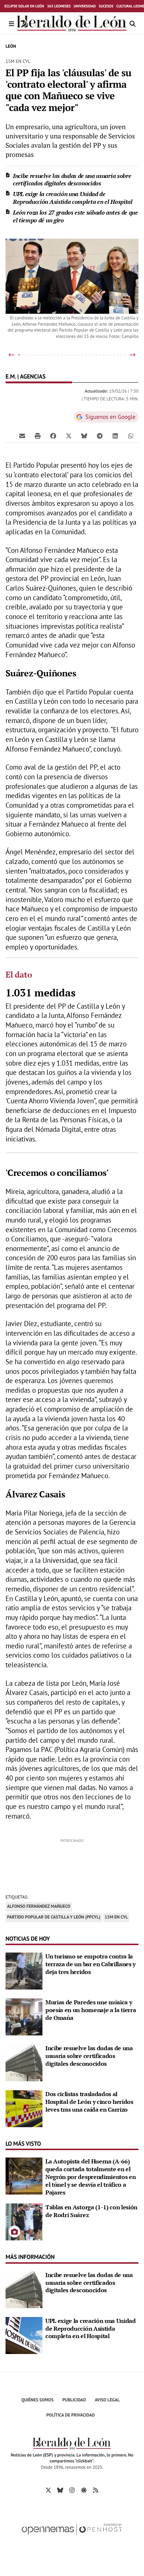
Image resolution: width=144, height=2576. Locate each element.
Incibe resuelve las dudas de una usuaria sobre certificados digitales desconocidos (72, 180)
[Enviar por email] (22, 436)
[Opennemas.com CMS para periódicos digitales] (72, 2537)
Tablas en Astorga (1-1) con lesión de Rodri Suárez (91, 2211)
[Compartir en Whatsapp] (131, 436)
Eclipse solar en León (24, 6)
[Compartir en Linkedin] (115, 436)
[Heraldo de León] (72, 23)
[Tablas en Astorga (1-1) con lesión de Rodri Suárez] (24, 2221)
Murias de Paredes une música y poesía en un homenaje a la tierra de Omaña (91, 2010)
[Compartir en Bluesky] (84, 436)
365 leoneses (59, 6)
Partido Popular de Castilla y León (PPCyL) (54, 1917)
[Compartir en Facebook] (53, 436)
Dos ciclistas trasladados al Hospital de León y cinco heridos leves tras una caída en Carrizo (89, 2102)
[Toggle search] (133, 23)
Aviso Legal (107, 2400)
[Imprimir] (38, 436)
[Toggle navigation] (11, 23)
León (11, 46)
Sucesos (106, 6)
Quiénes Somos (37, 2400)
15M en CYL (116, 1917)
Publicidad (74, 2400)
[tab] (19, 355)
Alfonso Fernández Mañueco (39, 1906)
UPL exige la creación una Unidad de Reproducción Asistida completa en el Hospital (73, 198)
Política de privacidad (71, 2415)
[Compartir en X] (69, 436)
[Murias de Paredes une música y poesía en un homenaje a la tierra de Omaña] (24, 2016)
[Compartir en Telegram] (100, 436)
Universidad (85, 6)
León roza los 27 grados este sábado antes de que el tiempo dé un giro (76, 216)
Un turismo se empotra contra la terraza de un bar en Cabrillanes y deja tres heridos (90, 1964)
